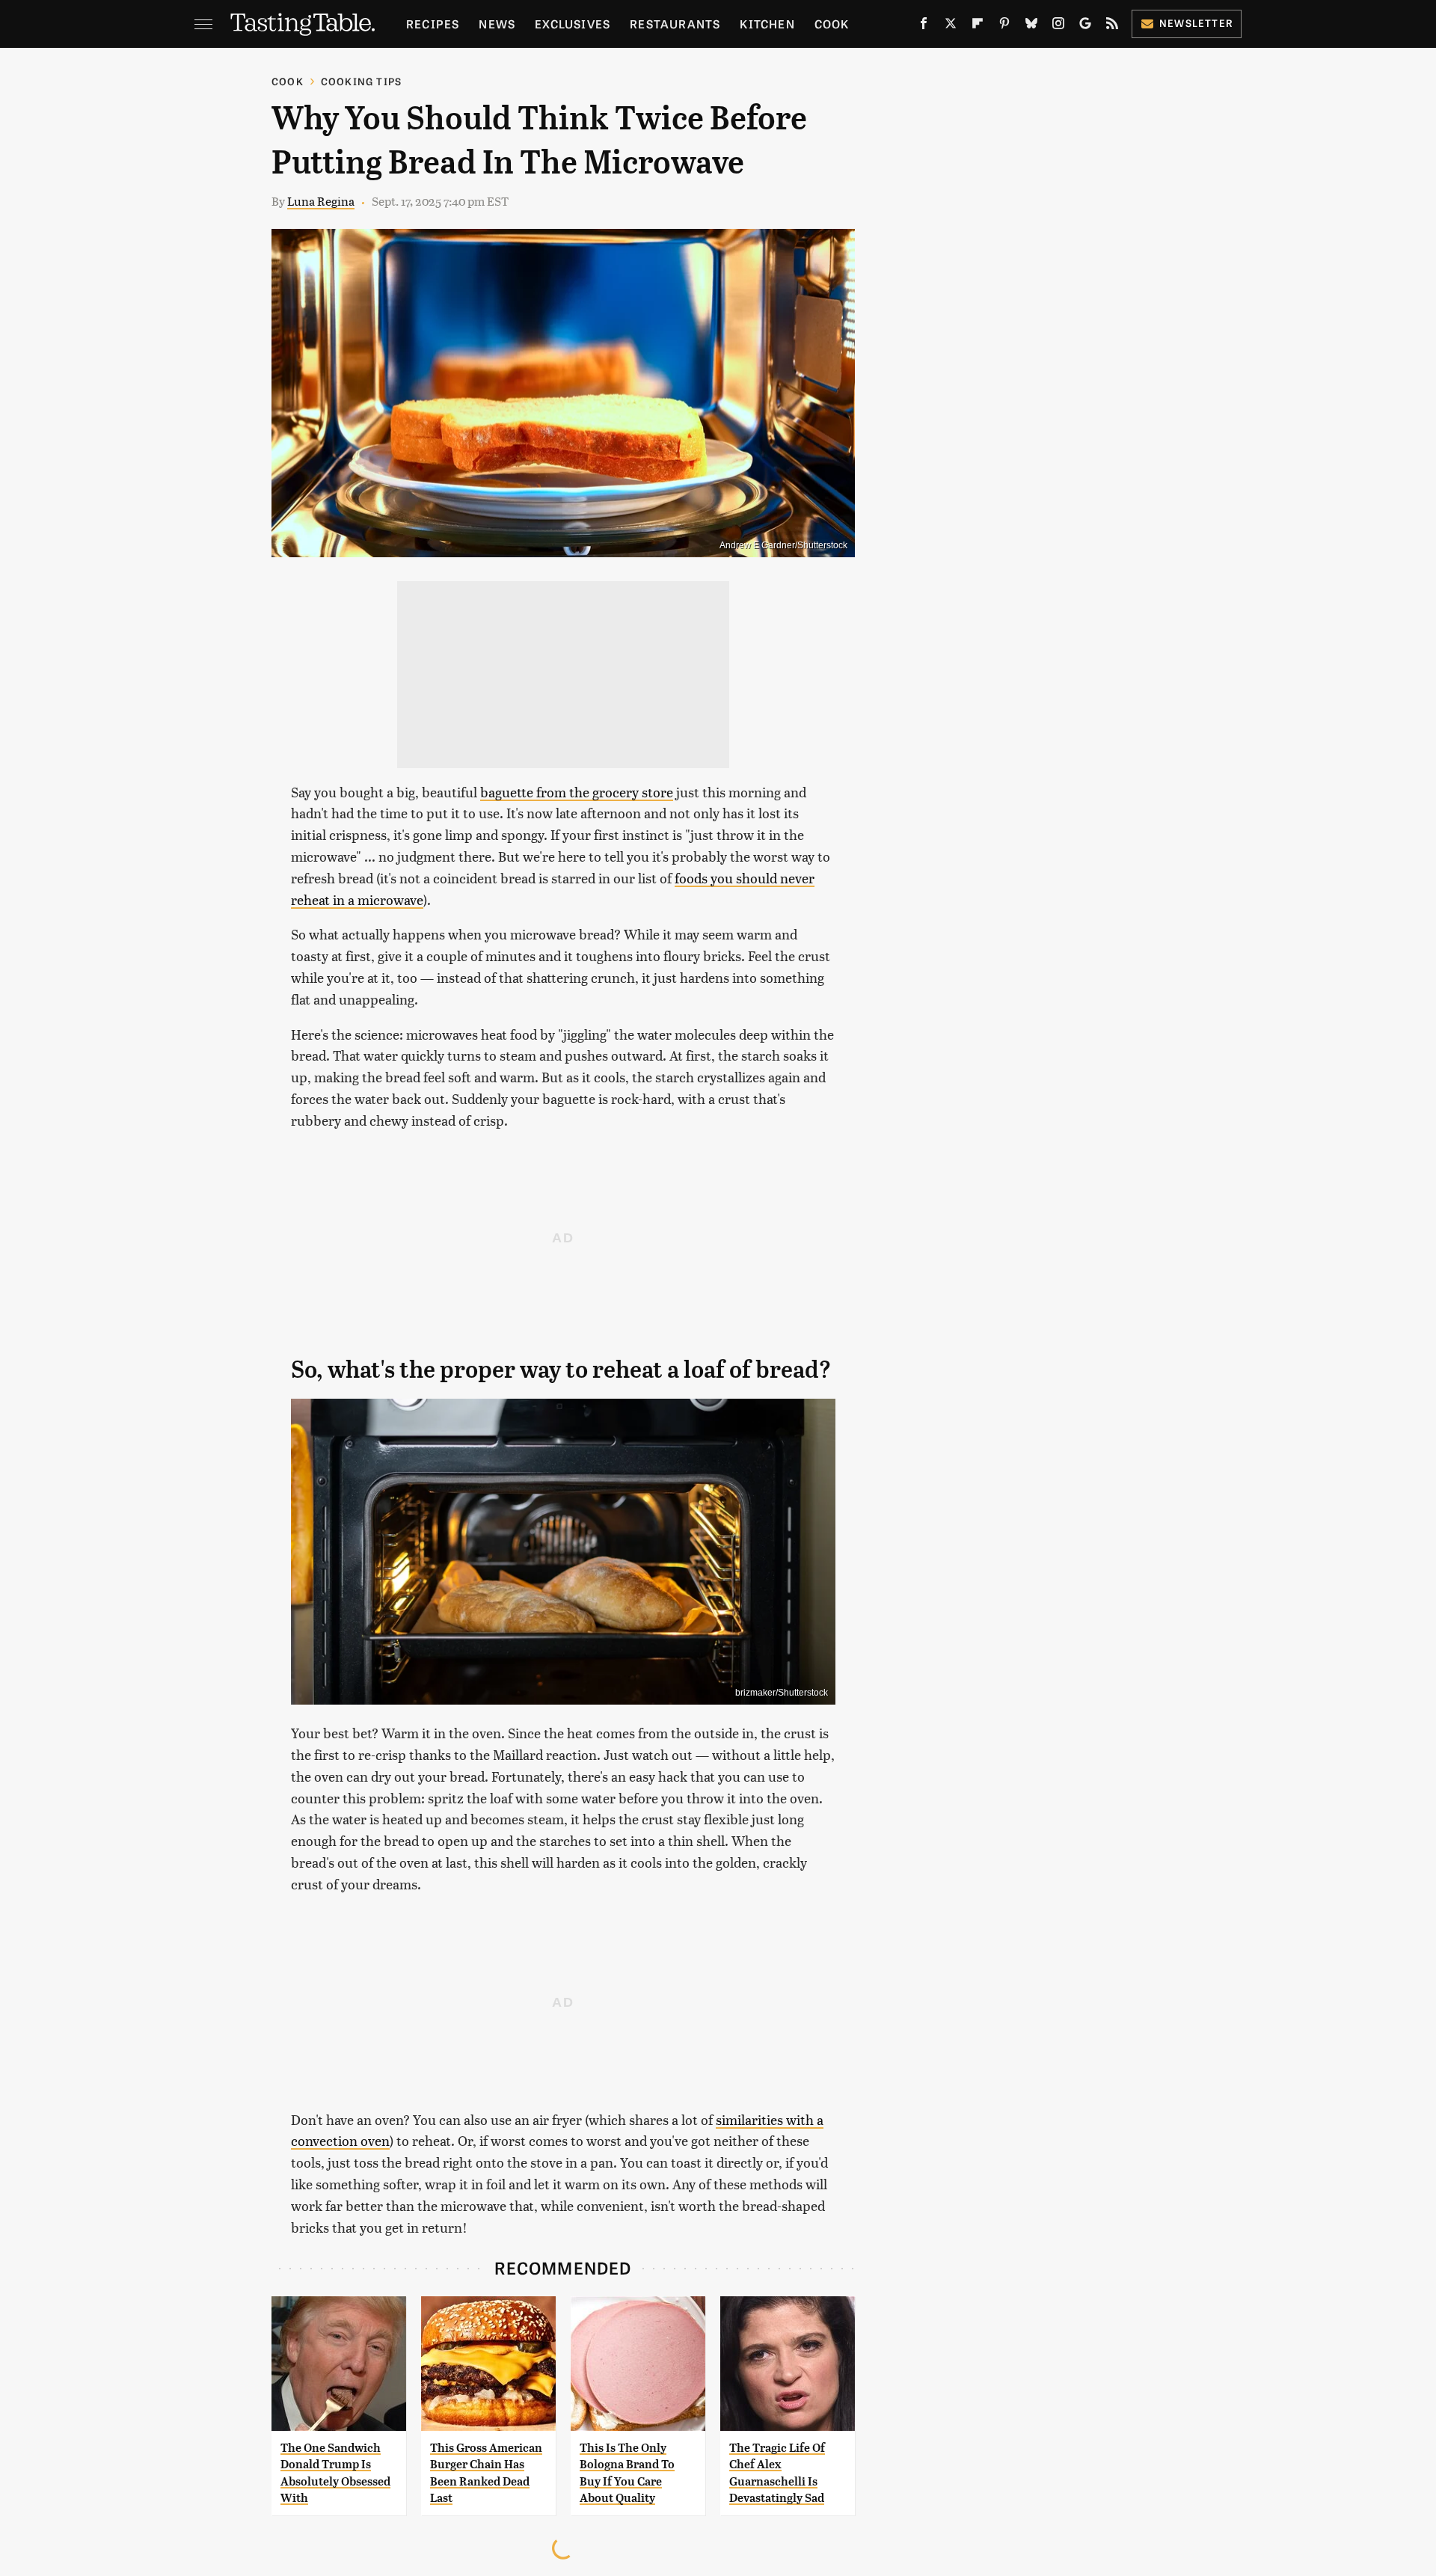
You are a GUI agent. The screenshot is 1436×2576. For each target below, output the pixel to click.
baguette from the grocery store (577, 792)
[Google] (1085, 26)
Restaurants (675, 24)
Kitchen (767, 24)
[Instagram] (1058, 26)
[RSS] (1112, 26)
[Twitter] (951, 26)
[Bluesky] (1031, 26)
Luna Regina (321, 201)
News (497, 24)
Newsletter (1196, 23)
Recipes (433, 24)
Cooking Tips (361, 81)
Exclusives (573, 24)
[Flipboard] (978, 26)
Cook (832, 24)
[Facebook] (924, 26)
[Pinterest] (1004, 26)
